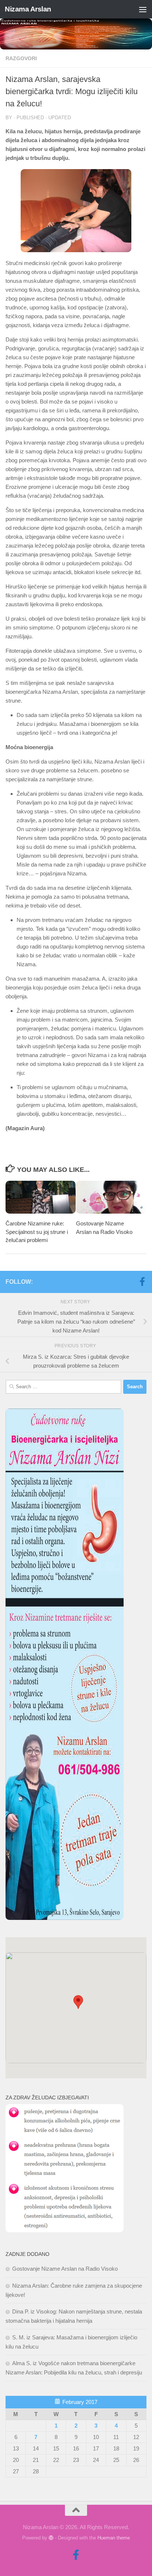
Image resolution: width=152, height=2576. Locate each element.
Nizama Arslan (28, 9)
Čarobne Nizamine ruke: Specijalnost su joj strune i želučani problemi (37, 1232)
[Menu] (143, 9)
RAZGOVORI (21, 58)
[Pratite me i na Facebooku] (142, 1282)
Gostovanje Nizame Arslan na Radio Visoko (65, 2269)
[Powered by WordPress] (51, 2538)
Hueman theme (114, 2538)
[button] (78, 2002)
